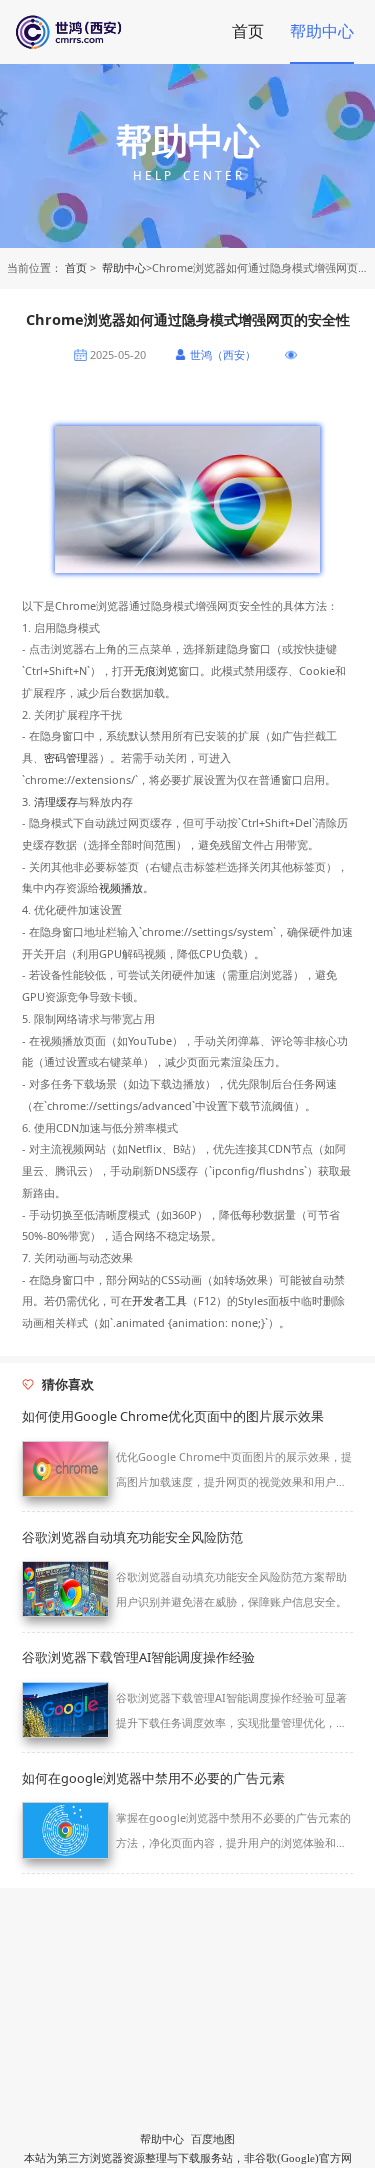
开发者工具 (159, 1300)
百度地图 (213, 2139)
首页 (248, 31)
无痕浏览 (156, 670)
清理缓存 (56, 801)
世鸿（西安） (223, 355)
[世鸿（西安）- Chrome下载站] (108, 32)
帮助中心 (322, 31)
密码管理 (66, 757)
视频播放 (121, 887)
